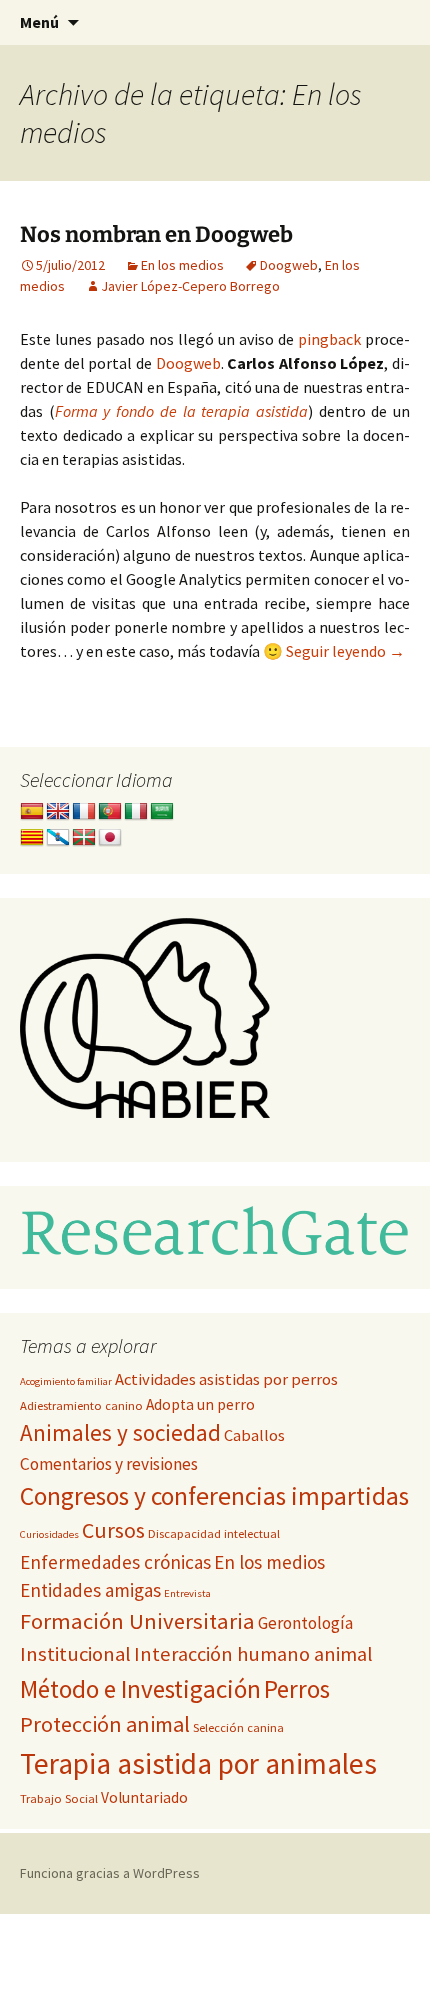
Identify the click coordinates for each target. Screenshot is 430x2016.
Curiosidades (49, 1534)
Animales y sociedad (120, 1432)
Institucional (75, 1654)
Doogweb (289, 265)
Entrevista (187, 1593)
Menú (39, 22)
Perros (297, 1689)
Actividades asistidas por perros (226, 1379)
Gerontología (305, 1623)
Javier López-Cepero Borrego (190, 286)
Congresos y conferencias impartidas (214, 1496)
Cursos (113, 1530)
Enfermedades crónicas (115, 1562)
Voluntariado (144, 1797)
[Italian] (136, 812)
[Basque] (84, 838)
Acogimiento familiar (66, 1381)
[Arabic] (162, 812)
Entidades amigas (90, 1590)
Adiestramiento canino (81, 1405)
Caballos (254, 1435)
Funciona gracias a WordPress (110, 1873)
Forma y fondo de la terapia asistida (181, 411)
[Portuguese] (110, 812)
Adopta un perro (200, 1404)
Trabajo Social (59, 1798)
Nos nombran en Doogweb (156, 234)
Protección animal (105, 1724)
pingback (329, 339)
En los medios (182, 265)
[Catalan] (32, 838)
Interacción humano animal (253, 1654)
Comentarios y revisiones (109, 1464)
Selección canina (238, 1727)
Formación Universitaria (137, 1621)
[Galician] (58, 838)
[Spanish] (32, 812)
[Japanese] (110, 838)
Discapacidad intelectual (214, 1533)
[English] (58, 812)
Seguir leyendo (345, 651)
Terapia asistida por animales (198, 1763)
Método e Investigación (140, 1689)
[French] (84, 812)
